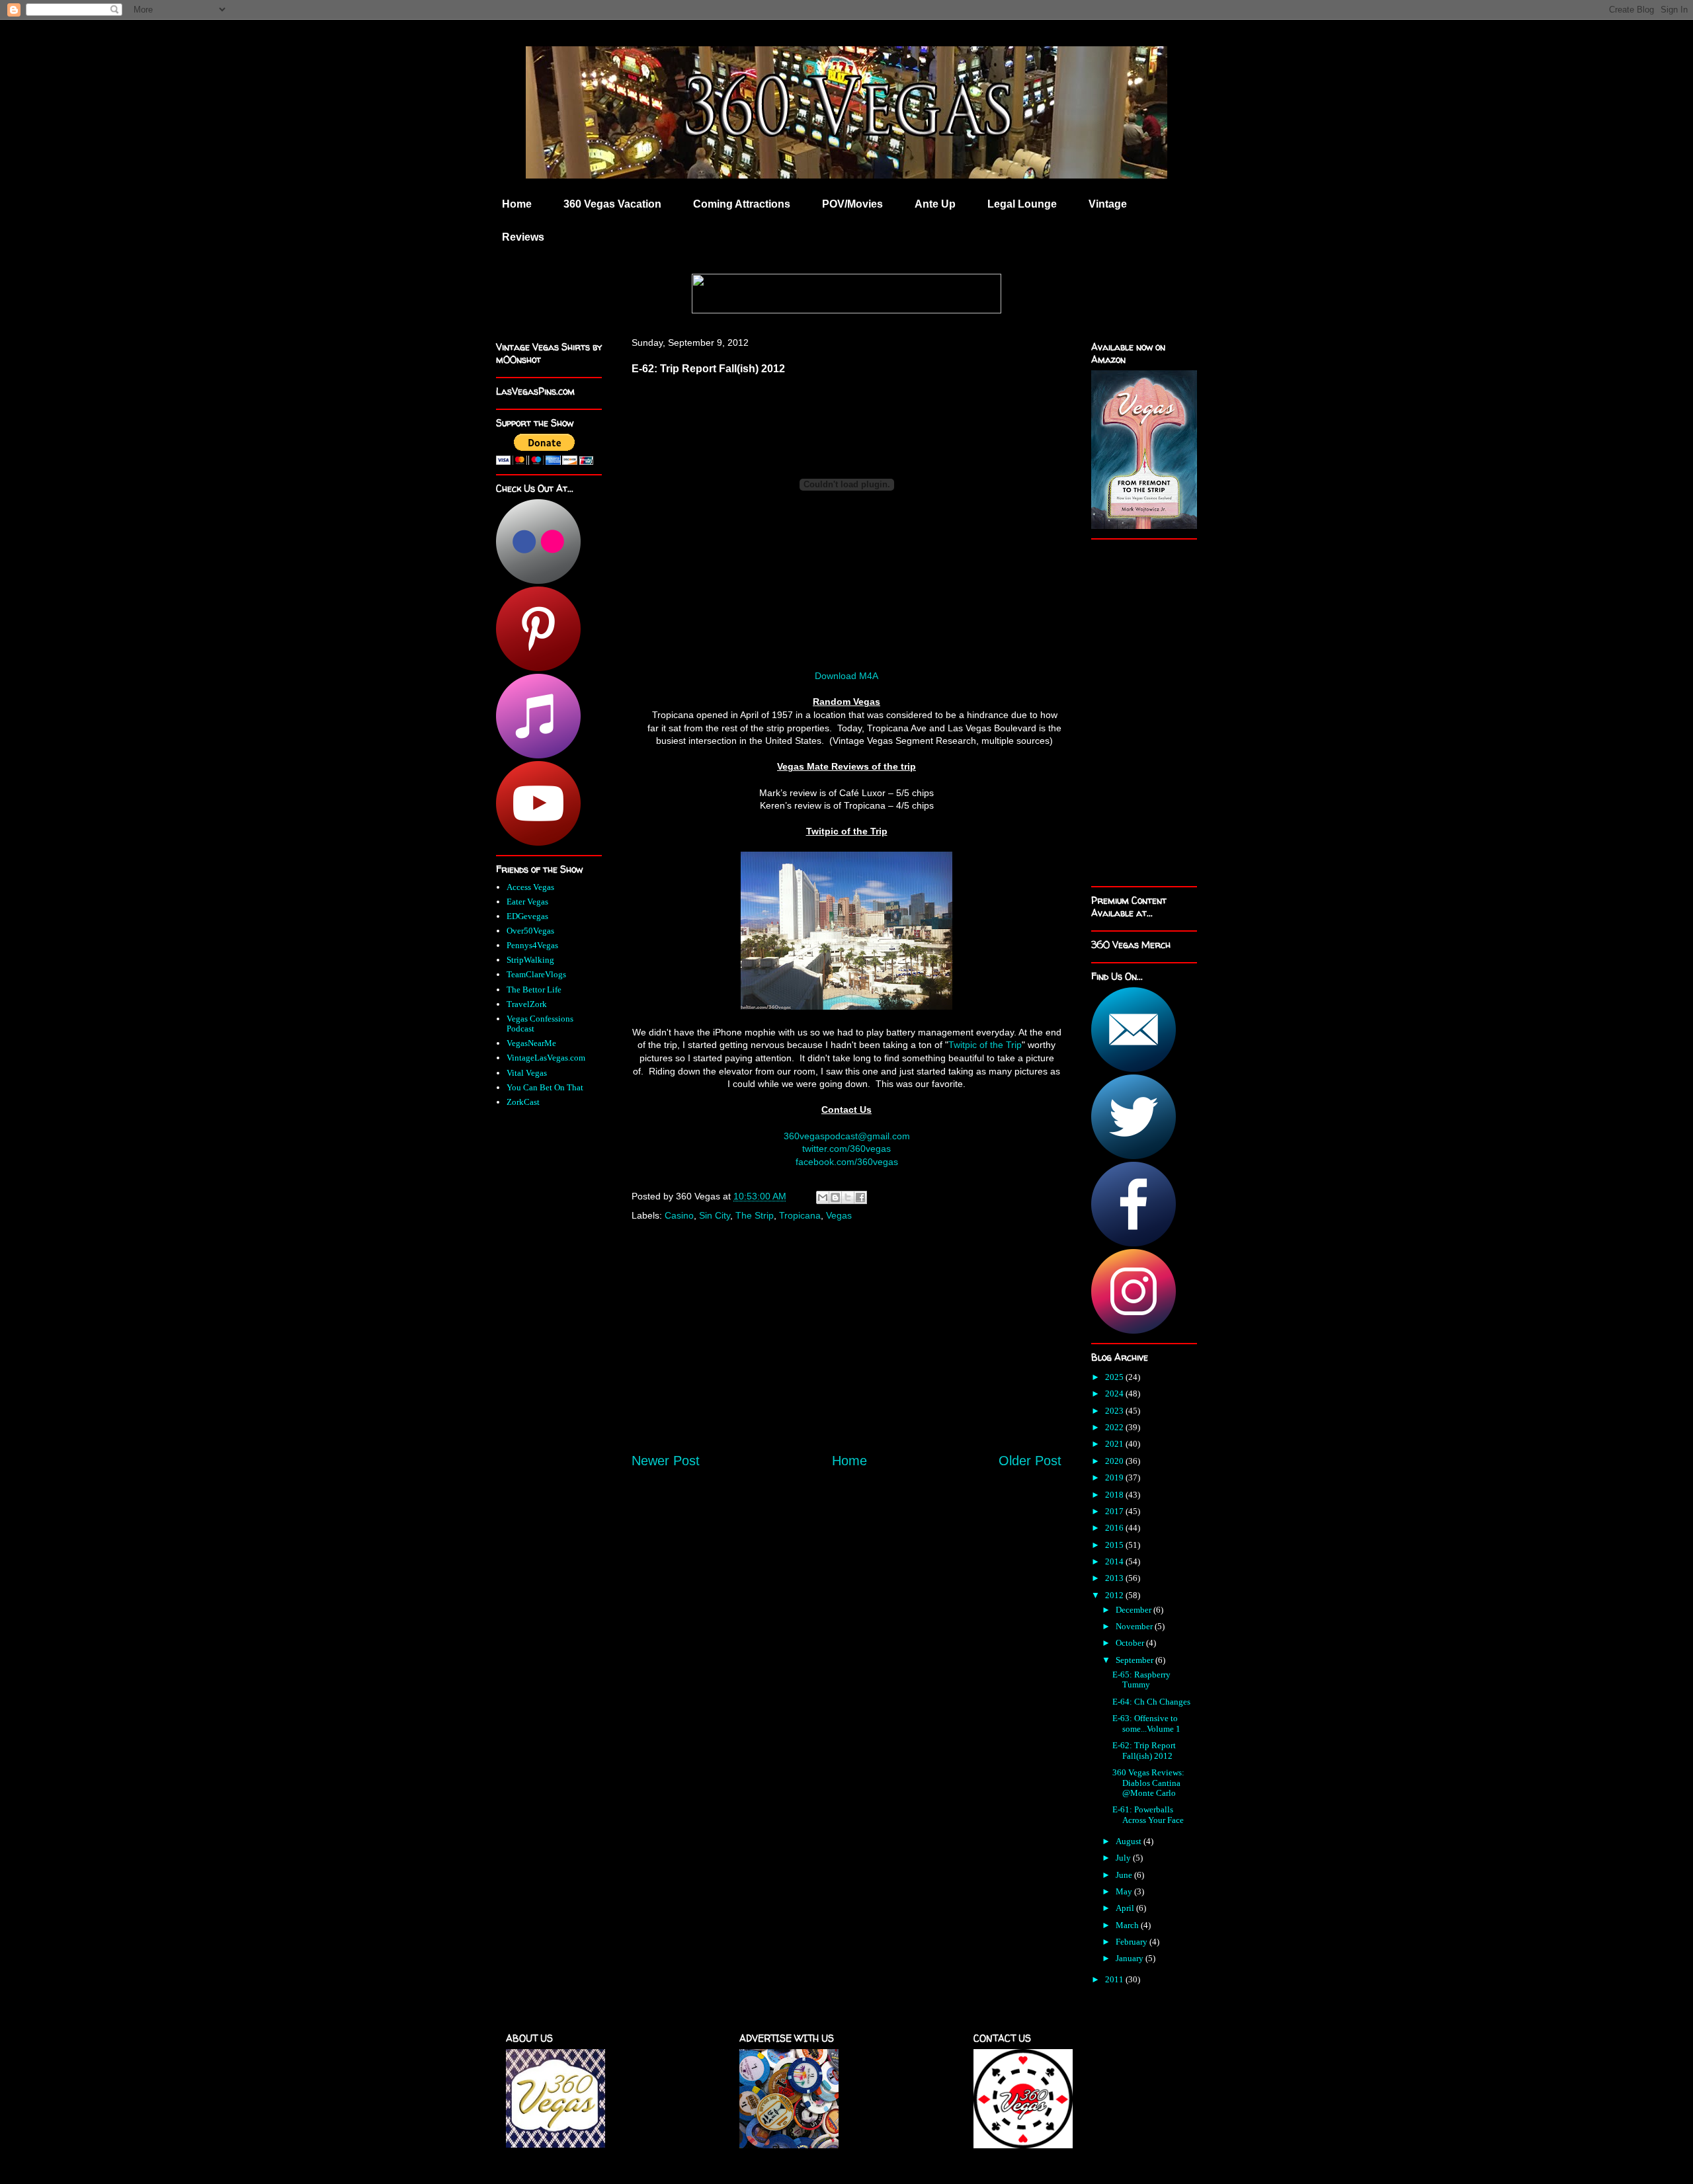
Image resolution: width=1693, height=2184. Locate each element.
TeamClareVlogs (536, 974)
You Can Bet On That (545, 1087)
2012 (1115, 1595)
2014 (1115, 1561)
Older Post (1030, 1461)
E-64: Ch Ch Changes (1151, 1702)
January (1131, 1958)
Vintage (1108, 204)
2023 (1115, 1411)
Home (517, 204)
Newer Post (666, 1461)
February (1133, 1942)
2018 (1115, 1495)
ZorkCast (523, 1102)
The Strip (755, 1215)
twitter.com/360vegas (846, 1149)
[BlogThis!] (835, 1197)
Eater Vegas (527, 902)
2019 (1115, 1477)
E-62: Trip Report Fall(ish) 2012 (1144, 1751)
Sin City (715, 1215)
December (1135, 1610)
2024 (1115, 1394)
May (1125, 1891)
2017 (1115, 1511)
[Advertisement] (846, 1351)
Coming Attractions (742, 204)
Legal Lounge (1022, 204)
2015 (1115, 1545)
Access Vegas (530, 887)
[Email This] (823, 1197)
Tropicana (800, 1215)
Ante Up (935, 204)
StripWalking (530, 960)
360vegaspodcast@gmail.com (847, 1136)
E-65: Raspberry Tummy (1141, 1680)
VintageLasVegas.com (546, 1058)
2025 (1115, 1377)
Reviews (523, 237)
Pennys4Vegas (532, 945)
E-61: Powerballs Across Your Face (1148, 1815)
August (1130, 1841)
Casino (679, 1215)
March (1128, 1925)
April (1126, 1908)
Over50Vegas (530, 931)
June (1125, 1875)
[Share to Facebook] (860, 1197)
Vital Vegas (527, 1073)
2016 (1115, 1528)
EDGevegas (527, 916)
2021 (1115, 1444)
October (1131, 1643)
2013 (1115, 1578)
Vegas (839, 1215)
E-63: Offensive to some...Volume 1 (1146, 1723)
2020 (1115, 1461)
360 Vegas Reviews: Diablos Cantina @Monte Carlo (1148, 1783)
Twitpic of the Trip (985, 1045)
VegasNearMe (531, 1043)
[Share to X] (848, 1197)
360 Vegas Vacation (612, 204)
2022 (1115, 1427)
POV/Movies (852, 204)
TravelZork (527, 1004)
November (1135, 1626)
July (1124, 1858)
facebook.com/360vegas (847, 1162)
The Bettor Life (534, 990)
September (1136, 1660)
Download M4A (846, 676)
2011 (1115, 1979)
